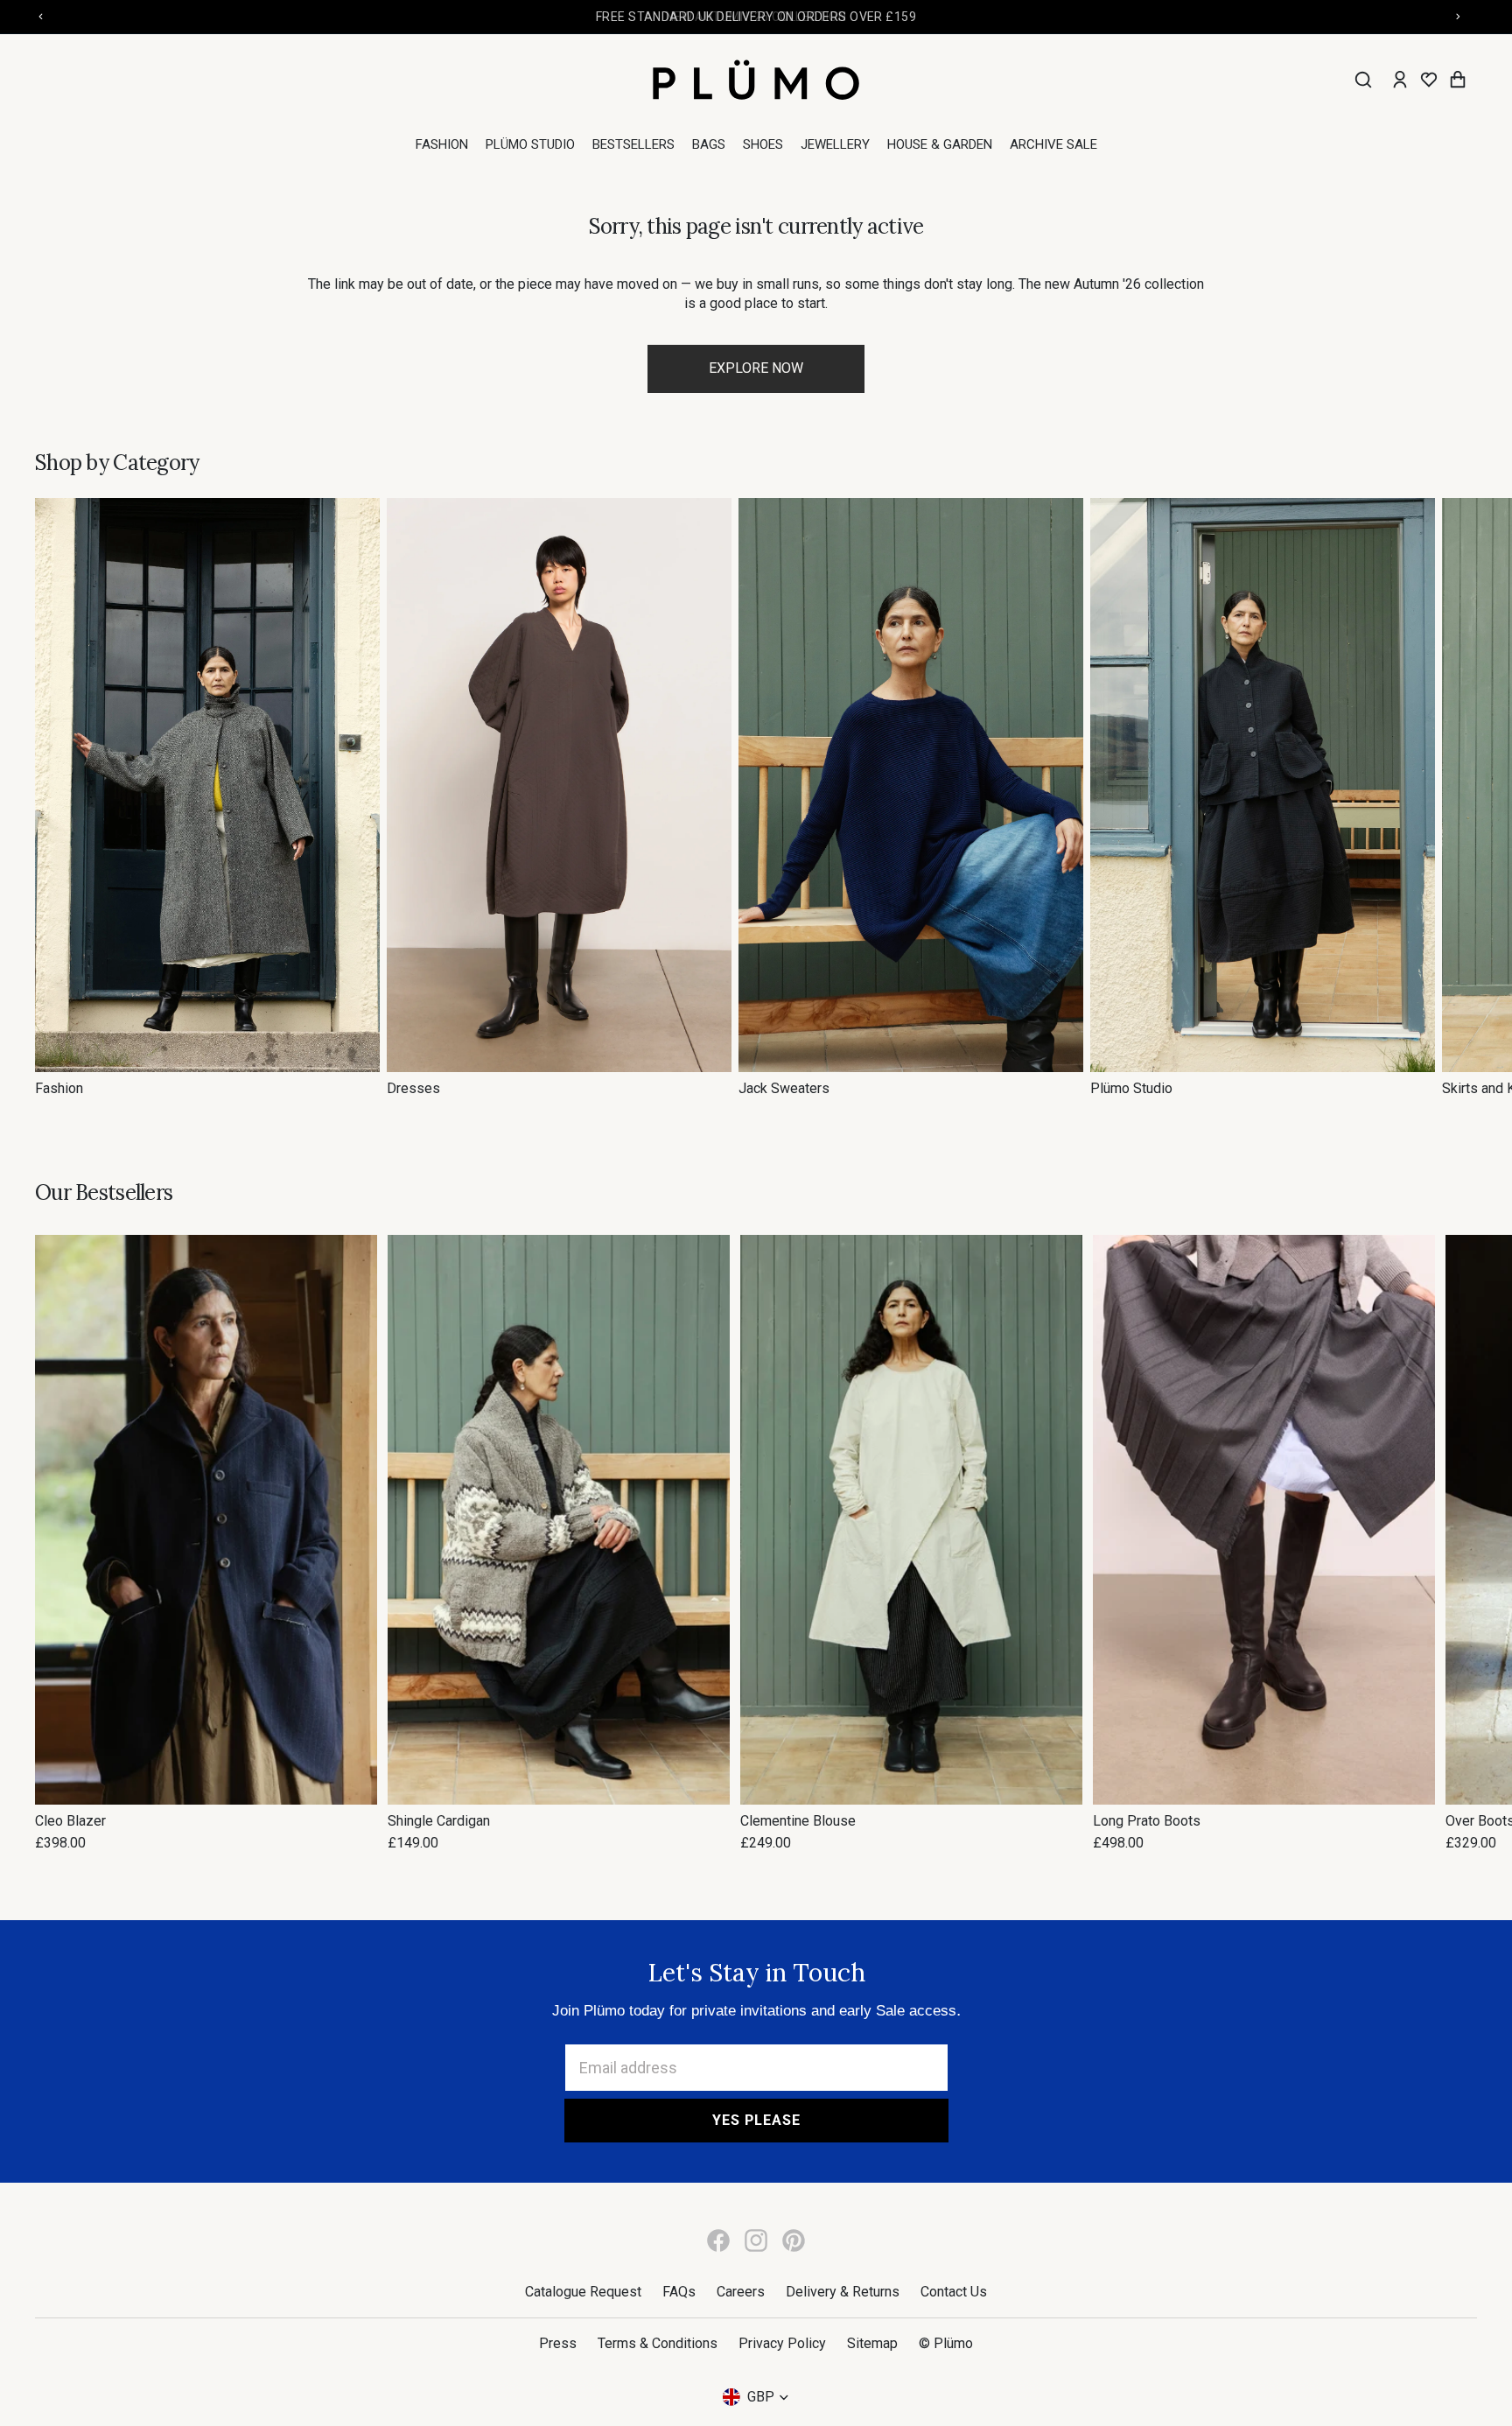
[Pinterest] (794, 2240)
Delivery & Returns (843, 2292)
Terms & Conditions (658, 2343)
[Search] (1363, 80)
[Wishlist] (1429, 80)
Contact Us (954, 2292)
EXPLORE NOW (756, 368)
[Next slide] (1458, 798)
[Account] (1400, 80)
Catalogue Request (583, 2292)
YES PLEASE (756, 2120)
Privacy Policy (782, 2343)
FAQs (679, 2292)
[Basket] (1458, 80)
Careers (741, 2292)
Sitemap (872, 2343)
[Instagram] (756, 2240)
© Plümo (946, 2343)
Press (558, 2343)
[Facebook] (718, 2240)
